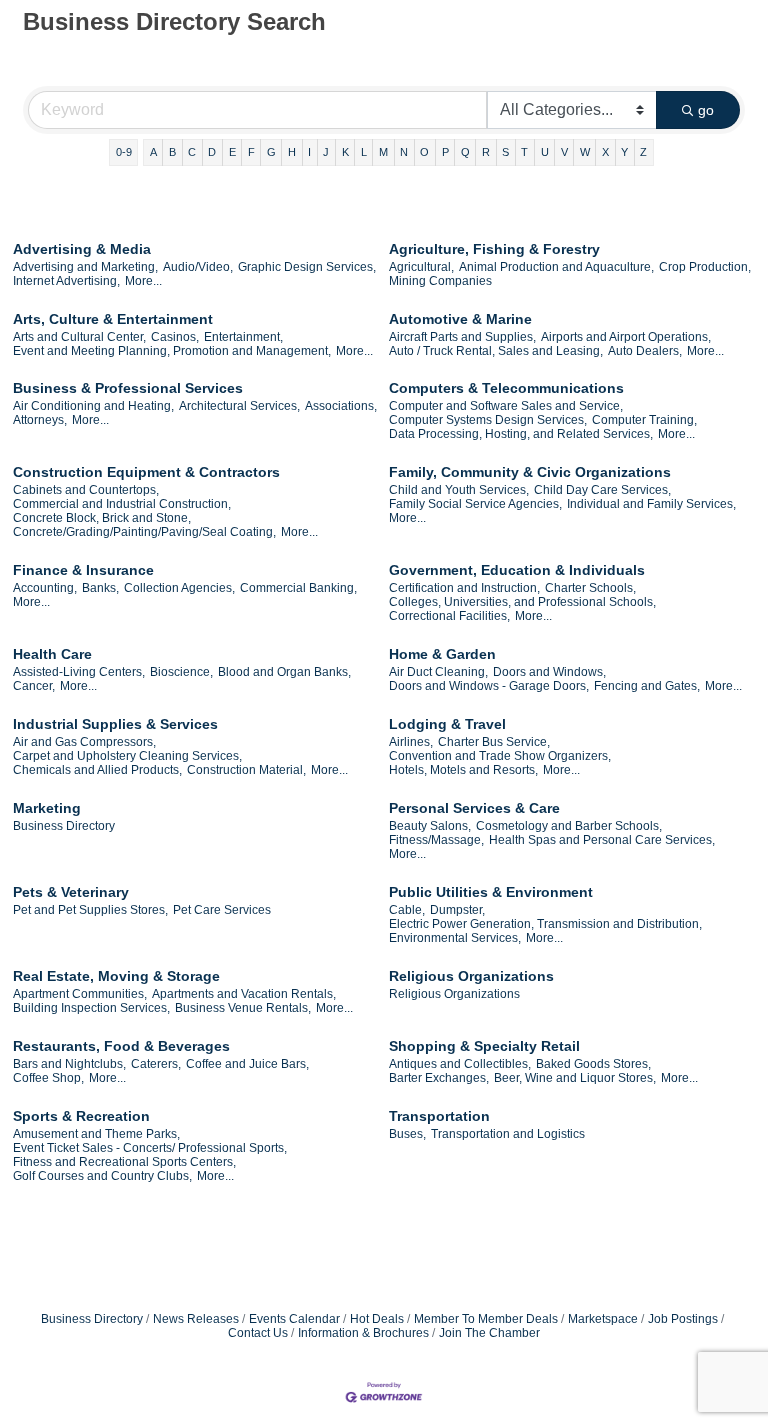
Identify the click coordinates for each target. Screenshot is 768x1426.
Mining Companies (440, 281)
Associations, (341, 406)
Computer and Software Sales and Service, (506, 406)
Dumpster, (457, 910)
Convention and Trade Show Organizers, (500, 756)
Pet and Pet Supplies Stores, (90, 910)
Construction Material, (246, 770)
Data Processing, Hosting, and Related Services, (521, 434)
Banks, (100, 588)
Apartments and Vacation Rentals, (244, 994)
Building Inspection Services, (91, 1008)
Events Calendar (294, 1319)
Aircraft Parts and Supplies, (462, 337)
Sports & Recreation (81, 1116)
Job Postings (683, 1319)
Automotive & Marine (460, 319)
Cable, (407, 910)
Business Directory (64, 826)
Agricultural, (421, 267)
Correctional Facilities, (449, 616)
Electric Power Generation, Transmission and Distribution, (545, 924)
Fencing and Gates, (647, 686)
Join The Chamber (489, 1333)
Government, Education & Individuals (517, 570)
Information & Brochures (363, 1333)
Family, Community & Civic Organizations (530, 472)
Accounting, (45, 588)
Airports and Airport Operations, (626, 337)
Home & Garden (442, 654)
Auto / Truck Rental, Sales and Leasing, (496, 351)
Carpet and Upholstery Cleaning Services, (127, 756)
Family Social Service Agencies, (475, 504)
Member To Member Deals (486, 1319)
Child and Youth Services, (459, 490)
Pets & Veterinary (71, 892)
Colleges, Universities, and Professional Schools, (522, 602)
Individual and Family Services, (651, 504)
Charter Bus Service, (494, 742)
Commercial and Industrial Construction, (122, 504)
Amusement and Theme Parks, (96, 1134)
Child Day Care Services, (602, 490)
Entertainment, (243, 337)
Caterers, (156, 1064)
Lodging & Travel (447, 724)
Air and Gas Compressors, (84, 742)
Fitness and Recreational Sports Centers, (124, 1162)
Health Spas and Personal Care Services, (602, 840)
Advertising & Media (82, 249)
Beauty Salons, (430, 826)
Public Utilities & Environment (491, 892)
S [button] (505, 152)
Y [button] (624, 152)
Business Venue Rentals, (243, 1008)
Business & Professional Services (128, 388)
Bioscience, (181, 672)
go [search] (706, 110)
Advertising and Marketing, (85, 267)
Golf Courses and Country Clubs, (102, 1176)
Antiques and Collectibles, (460, 1064)
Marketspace (603, 1319)
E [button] (232, 152)
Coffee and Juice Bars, (247, 1064)
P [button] (445, 152)
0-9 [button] (124, 152)
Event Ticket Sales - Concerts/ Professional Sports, (150, 1148)
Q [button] (465, 152)
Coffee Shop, (48, 1078)
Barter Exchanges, (439, 1078)
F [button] (251, 152)
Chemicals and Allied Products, (97, 770)
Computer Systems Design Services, (488, 420)
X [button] (605, 152)
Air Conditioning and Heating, (93, 406)
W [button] (585, 152)
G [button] (271, 152)
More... (143, 281)
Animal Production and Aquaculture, (556, 267)
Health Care (52, 654)
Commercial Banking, (298, 588)
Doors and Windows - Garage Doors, (489, 686)
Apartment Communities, (80, 994)
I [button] (309, 152)
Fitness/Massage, (436, 840)
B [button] (172, 152)
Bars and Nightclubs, (69, 1064)
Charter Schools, (590, 588)
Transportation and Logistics (508, 1134)
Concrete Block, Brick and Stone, (102, 518)
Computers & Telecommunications (506, 388)
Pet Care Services (222, 910)
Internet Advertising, (66, 281)
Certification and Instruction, (464, 588)
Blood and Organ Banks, (284, 672)
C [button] (192, 152)
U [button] (545, 152)
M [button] (383, 152)
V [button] (564, 152)
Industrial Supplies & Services (115, 724)
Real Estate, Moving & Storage (116, 976)
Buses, (407, 1134)
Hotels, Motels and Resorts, (463, 770)
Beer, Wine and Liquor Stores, (575, 1078)
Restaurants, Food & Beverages (121, 1046)
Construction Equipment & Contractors (146, 472)
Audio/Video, (198, 267)
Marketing (47, 808)
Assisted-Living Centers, (79, 672)
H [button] (292, 152)
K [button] (345, 152)
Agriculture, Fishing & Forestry (494, 249)
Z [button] (643, 152)
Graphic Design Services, (307, 267)
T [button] (524, 152)
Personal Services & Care (474, 808)
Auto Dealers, (645, 351)
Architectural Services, (239, 406)
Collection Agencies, (179, 588)
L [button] (364, 152)
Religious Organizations (471, 976)
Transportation (439, 1116)
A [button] (153, 152)
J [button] (326, 152)
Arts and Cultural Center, (79, 337)
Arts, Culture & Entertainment (113, 319)
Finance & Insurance (83, 570)
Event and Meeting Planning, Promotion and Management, (172, 351)
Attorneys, (40, 420)
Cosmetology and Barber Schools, (569, 826)
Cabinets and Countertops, (86, 490)
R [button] (486, 152)
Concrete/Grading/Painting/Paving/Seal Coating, (144, 532)
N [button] (404, 152)
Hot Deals (377, 1319)
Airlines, (411, 742)
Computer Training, (644, 420)
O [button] (424, 152)
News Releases (196, 1319)
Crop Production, (705, 267)
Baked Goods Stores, (593, 1064)
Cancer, (34, 686)
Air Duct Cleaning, (438, 672)
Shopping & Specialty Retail (484, 1046)
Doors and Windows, (549, 672)
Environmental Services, (455, 938)
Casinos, (175, 337)
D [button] (212, 152)
